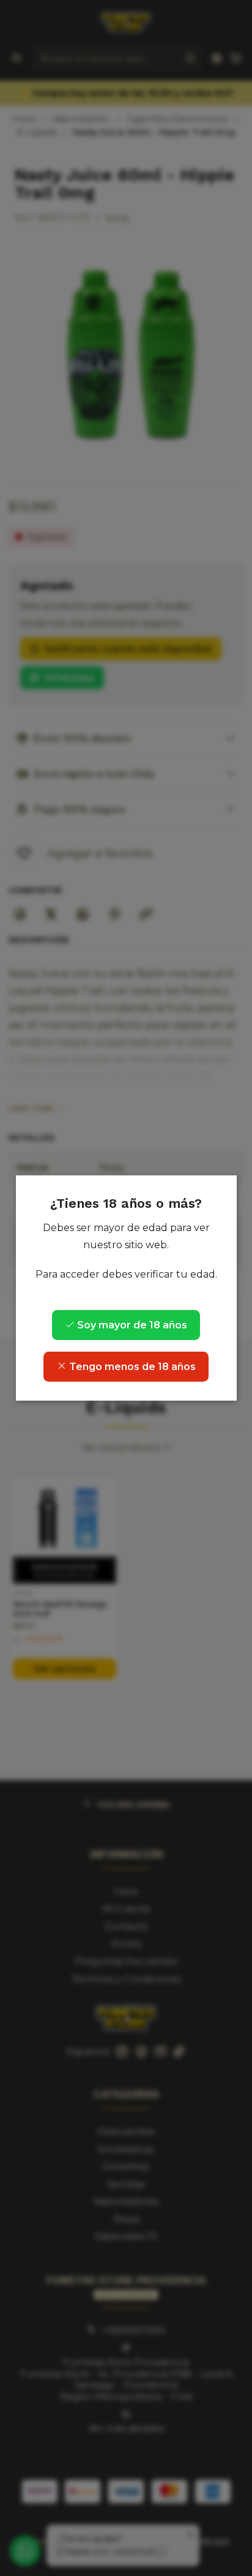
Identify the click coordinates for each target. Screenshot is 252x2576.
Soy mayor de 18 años (131, 1325)
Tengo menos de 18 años (131, 1367)
